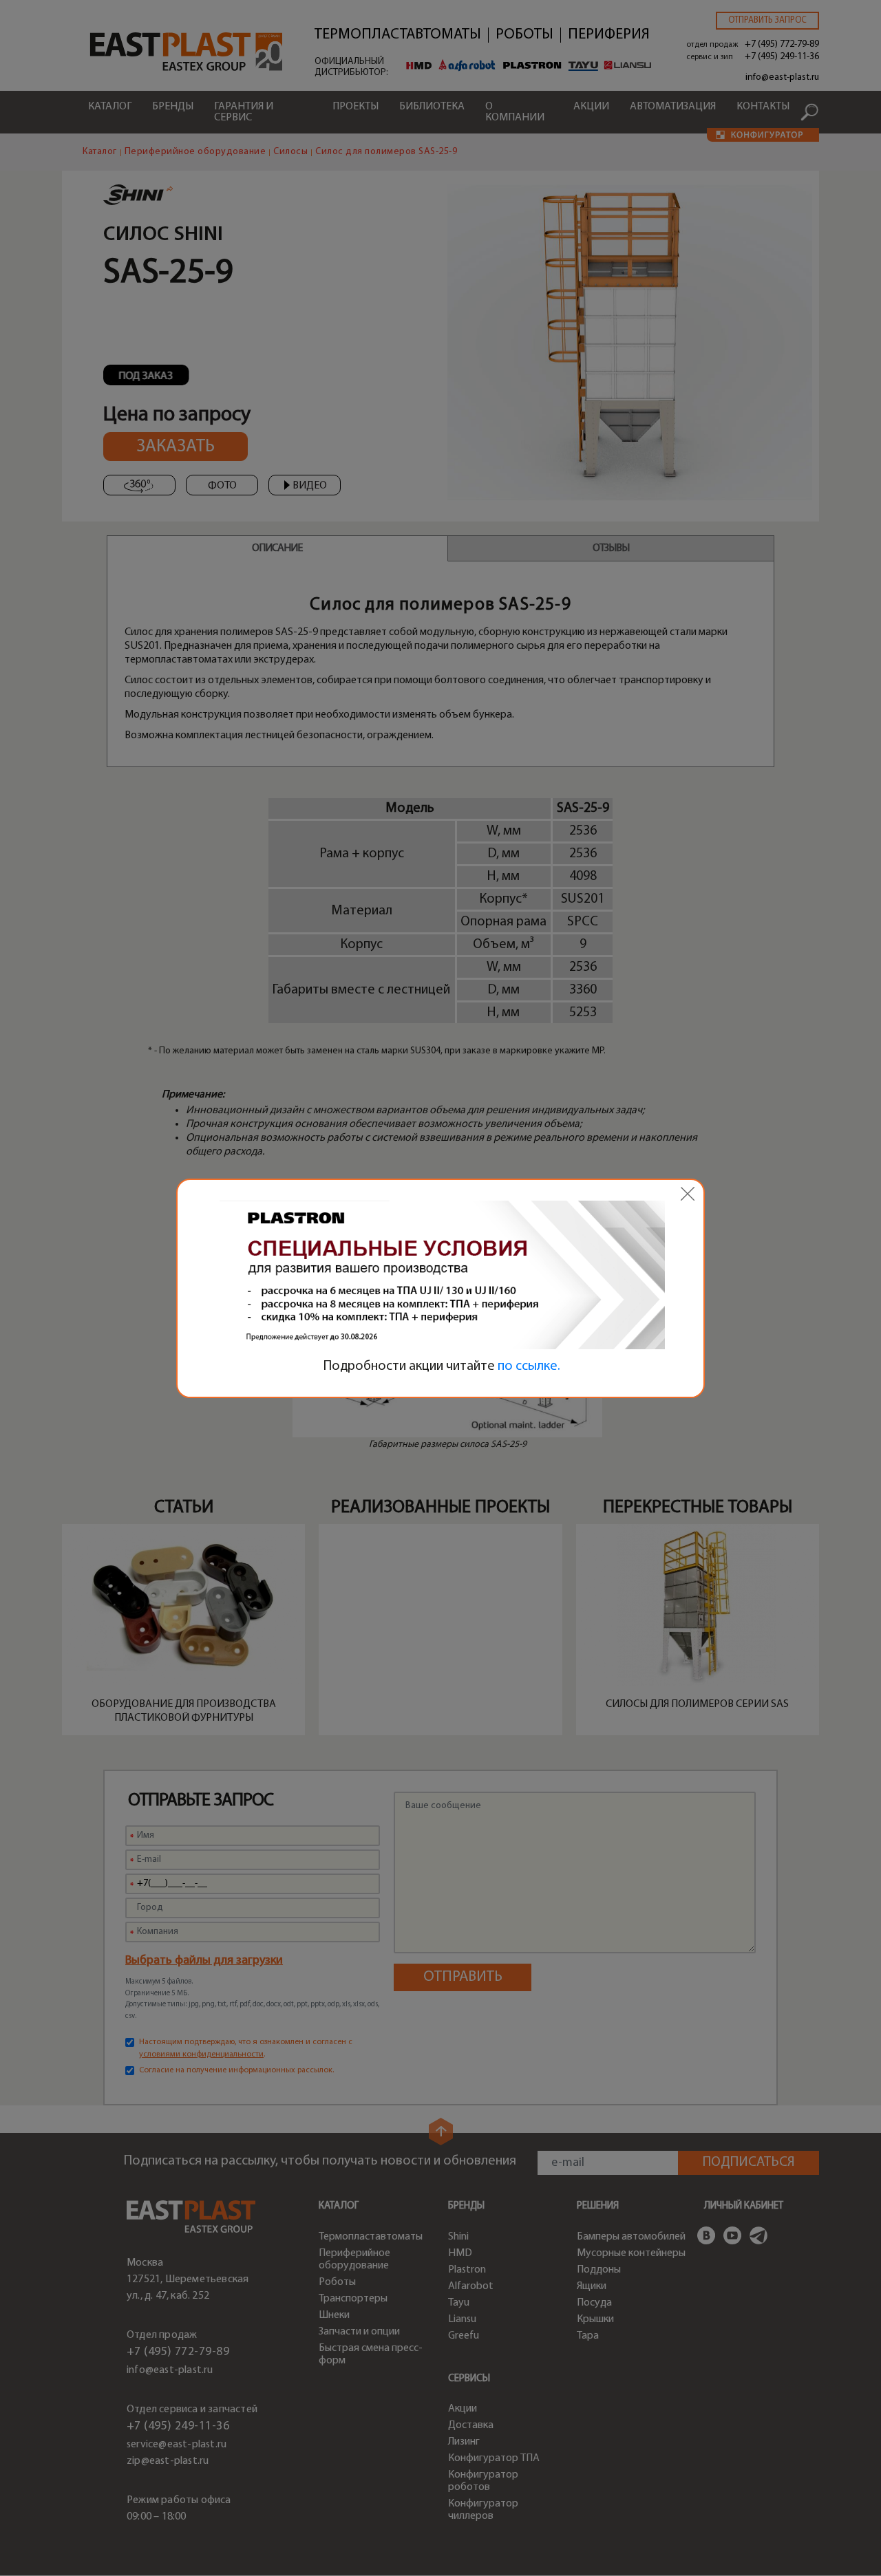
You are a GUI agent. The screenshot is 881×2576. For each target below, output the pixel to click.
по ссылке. (529, 1366)
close (688, 1194)
